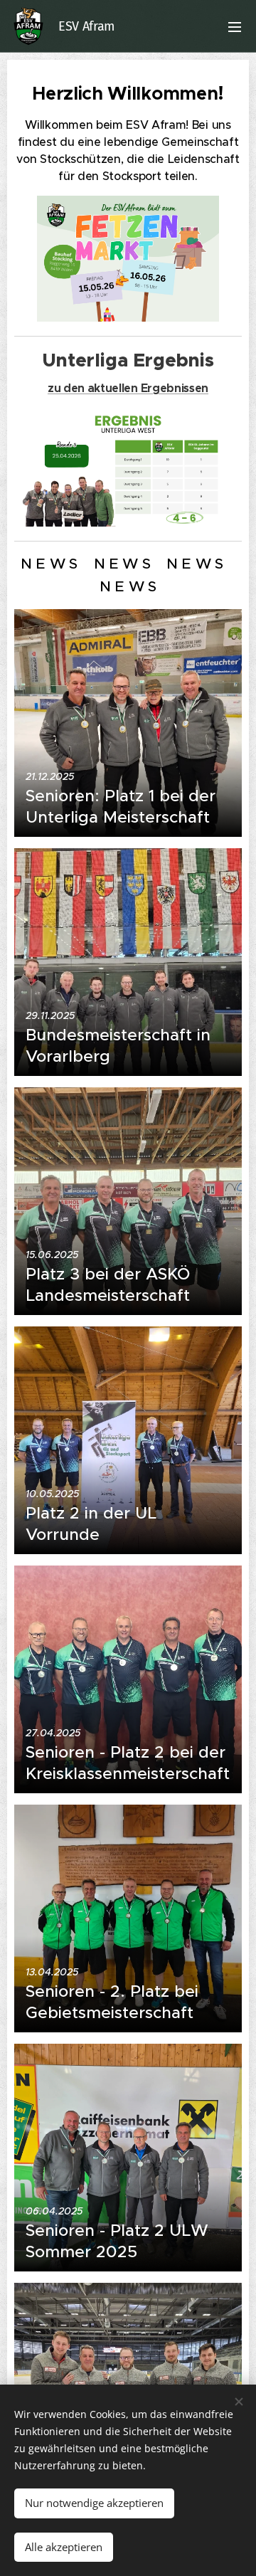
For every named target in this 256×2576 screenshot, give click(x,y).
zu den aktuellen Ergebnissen (128, 388)
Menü (235, 26)
